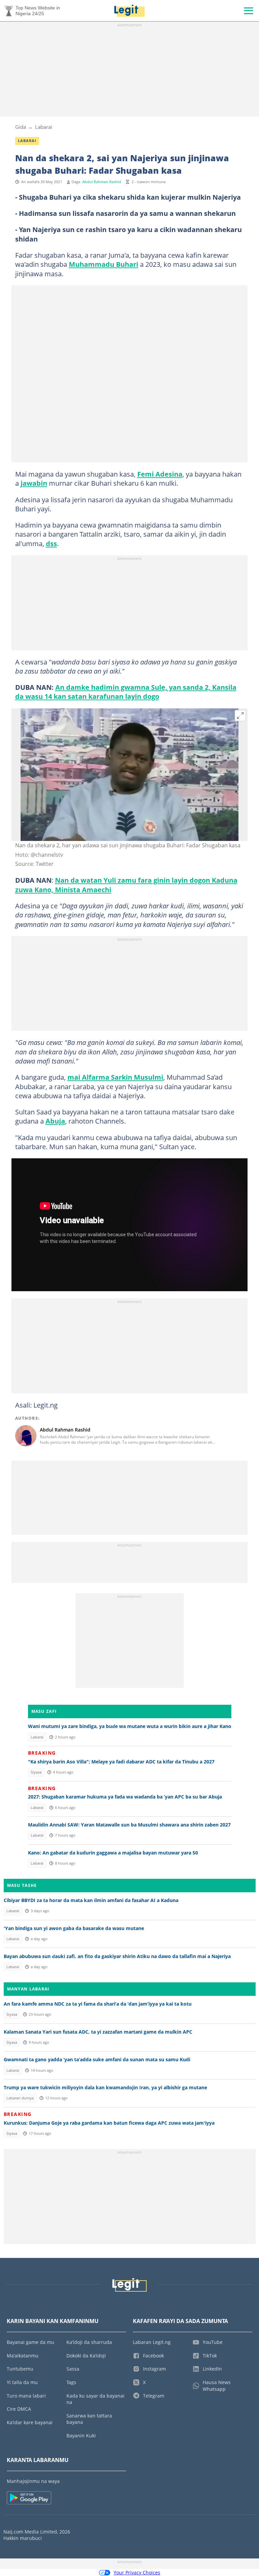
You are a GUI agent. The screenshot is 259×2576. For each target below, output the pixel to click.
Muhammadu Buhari (104, 264)
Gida (21, 127)
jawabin (34, 483)
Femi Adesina (160, 474)
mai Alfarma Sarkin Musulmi (115, 1077)
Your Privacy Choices (137, 2572)
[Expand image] (240, 716)
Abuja (55, 1121)
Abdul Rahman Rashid (102, 182)
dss (51, 543)
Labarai (44, 127)
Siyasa (36, 1772)
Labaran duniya (20, 2098)
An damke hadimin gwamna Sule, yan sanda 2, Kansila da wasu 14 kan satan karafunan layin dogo (126, 692)
